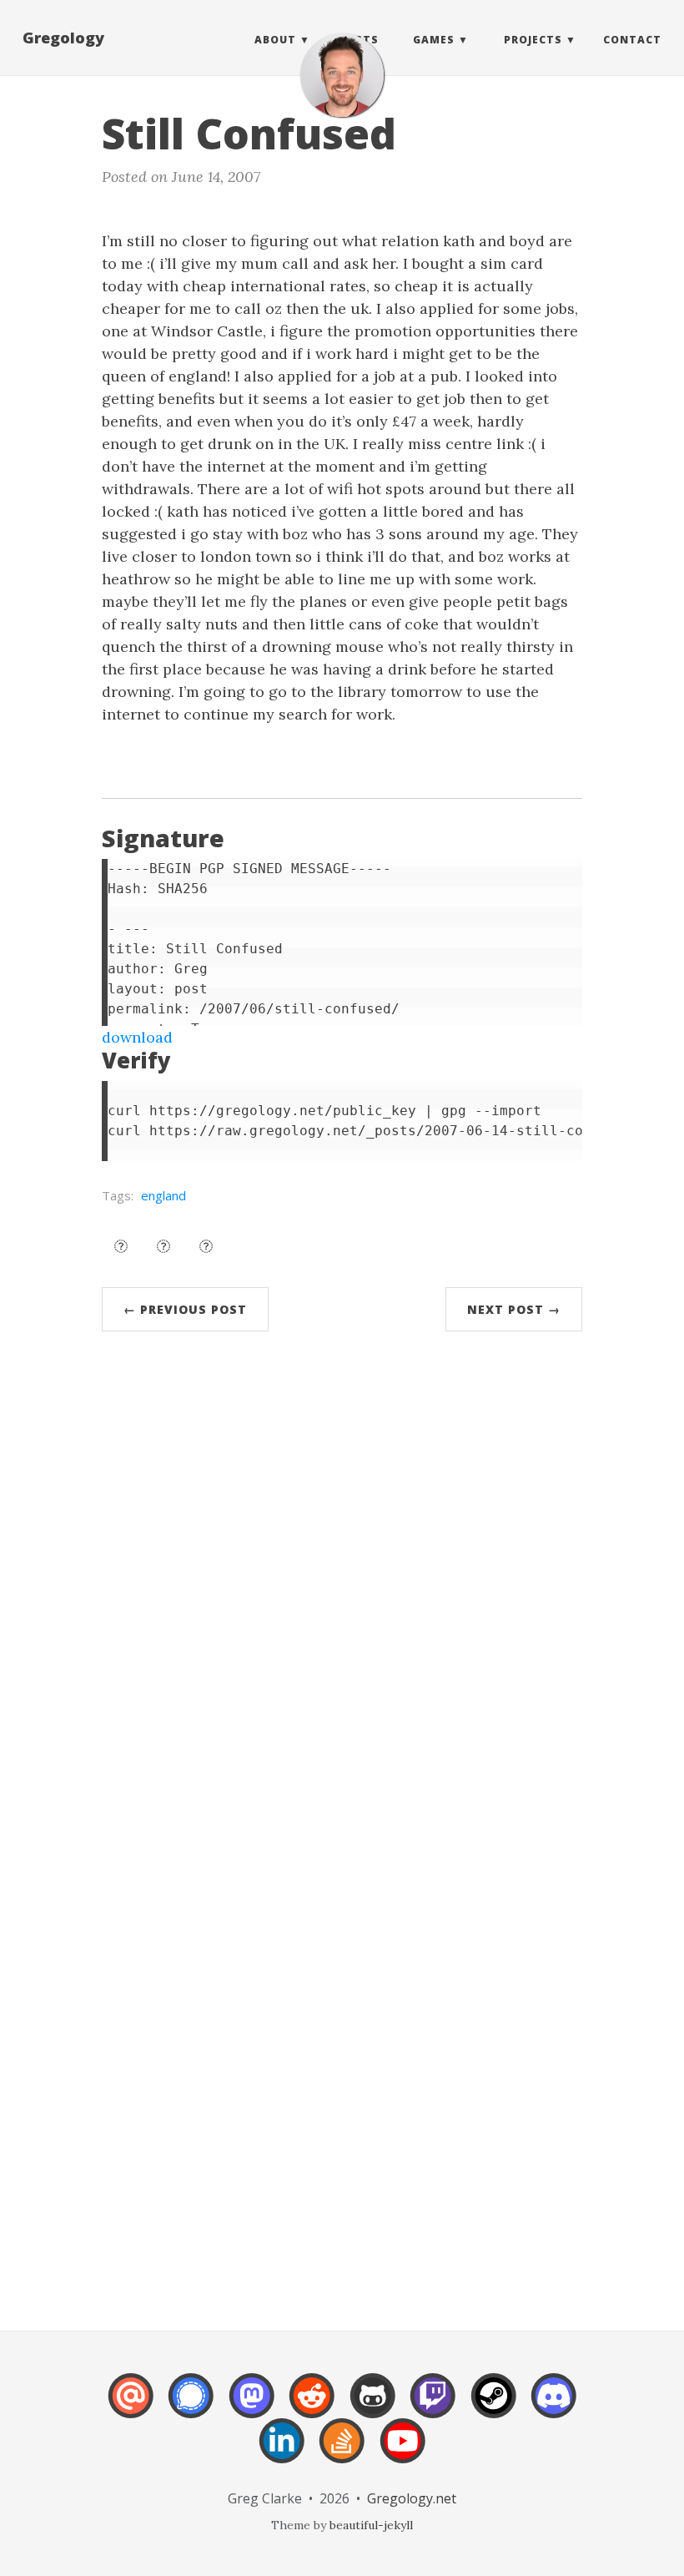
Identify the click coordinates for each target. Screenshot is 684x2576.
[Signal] (191, 2407)
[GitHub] (373, 2407)
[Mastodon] (252, 2407)
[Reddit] (312, 2407)
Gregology (63, 38)
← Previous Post (185, 1309)
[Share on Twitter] (121, 1246)
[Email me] (131, 2407)
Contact (632, 40)
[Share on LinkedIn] (206, 1246)
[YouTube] (403, 2452)
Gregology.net (412, 2498)
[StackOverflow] (342, 2452)
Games (434, 40)
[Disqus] (342, 1596)
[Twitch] (433, 2407)
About (275, 40)
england (163, 1195)
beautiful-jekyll (371, 2525)
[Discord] (554, 2407)
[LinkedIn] (282, 2452)
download (137, 1037)
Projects (533, 40)
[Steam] (494, 2407)
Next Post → (514, 1309)
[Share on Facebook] (163, 1246)
